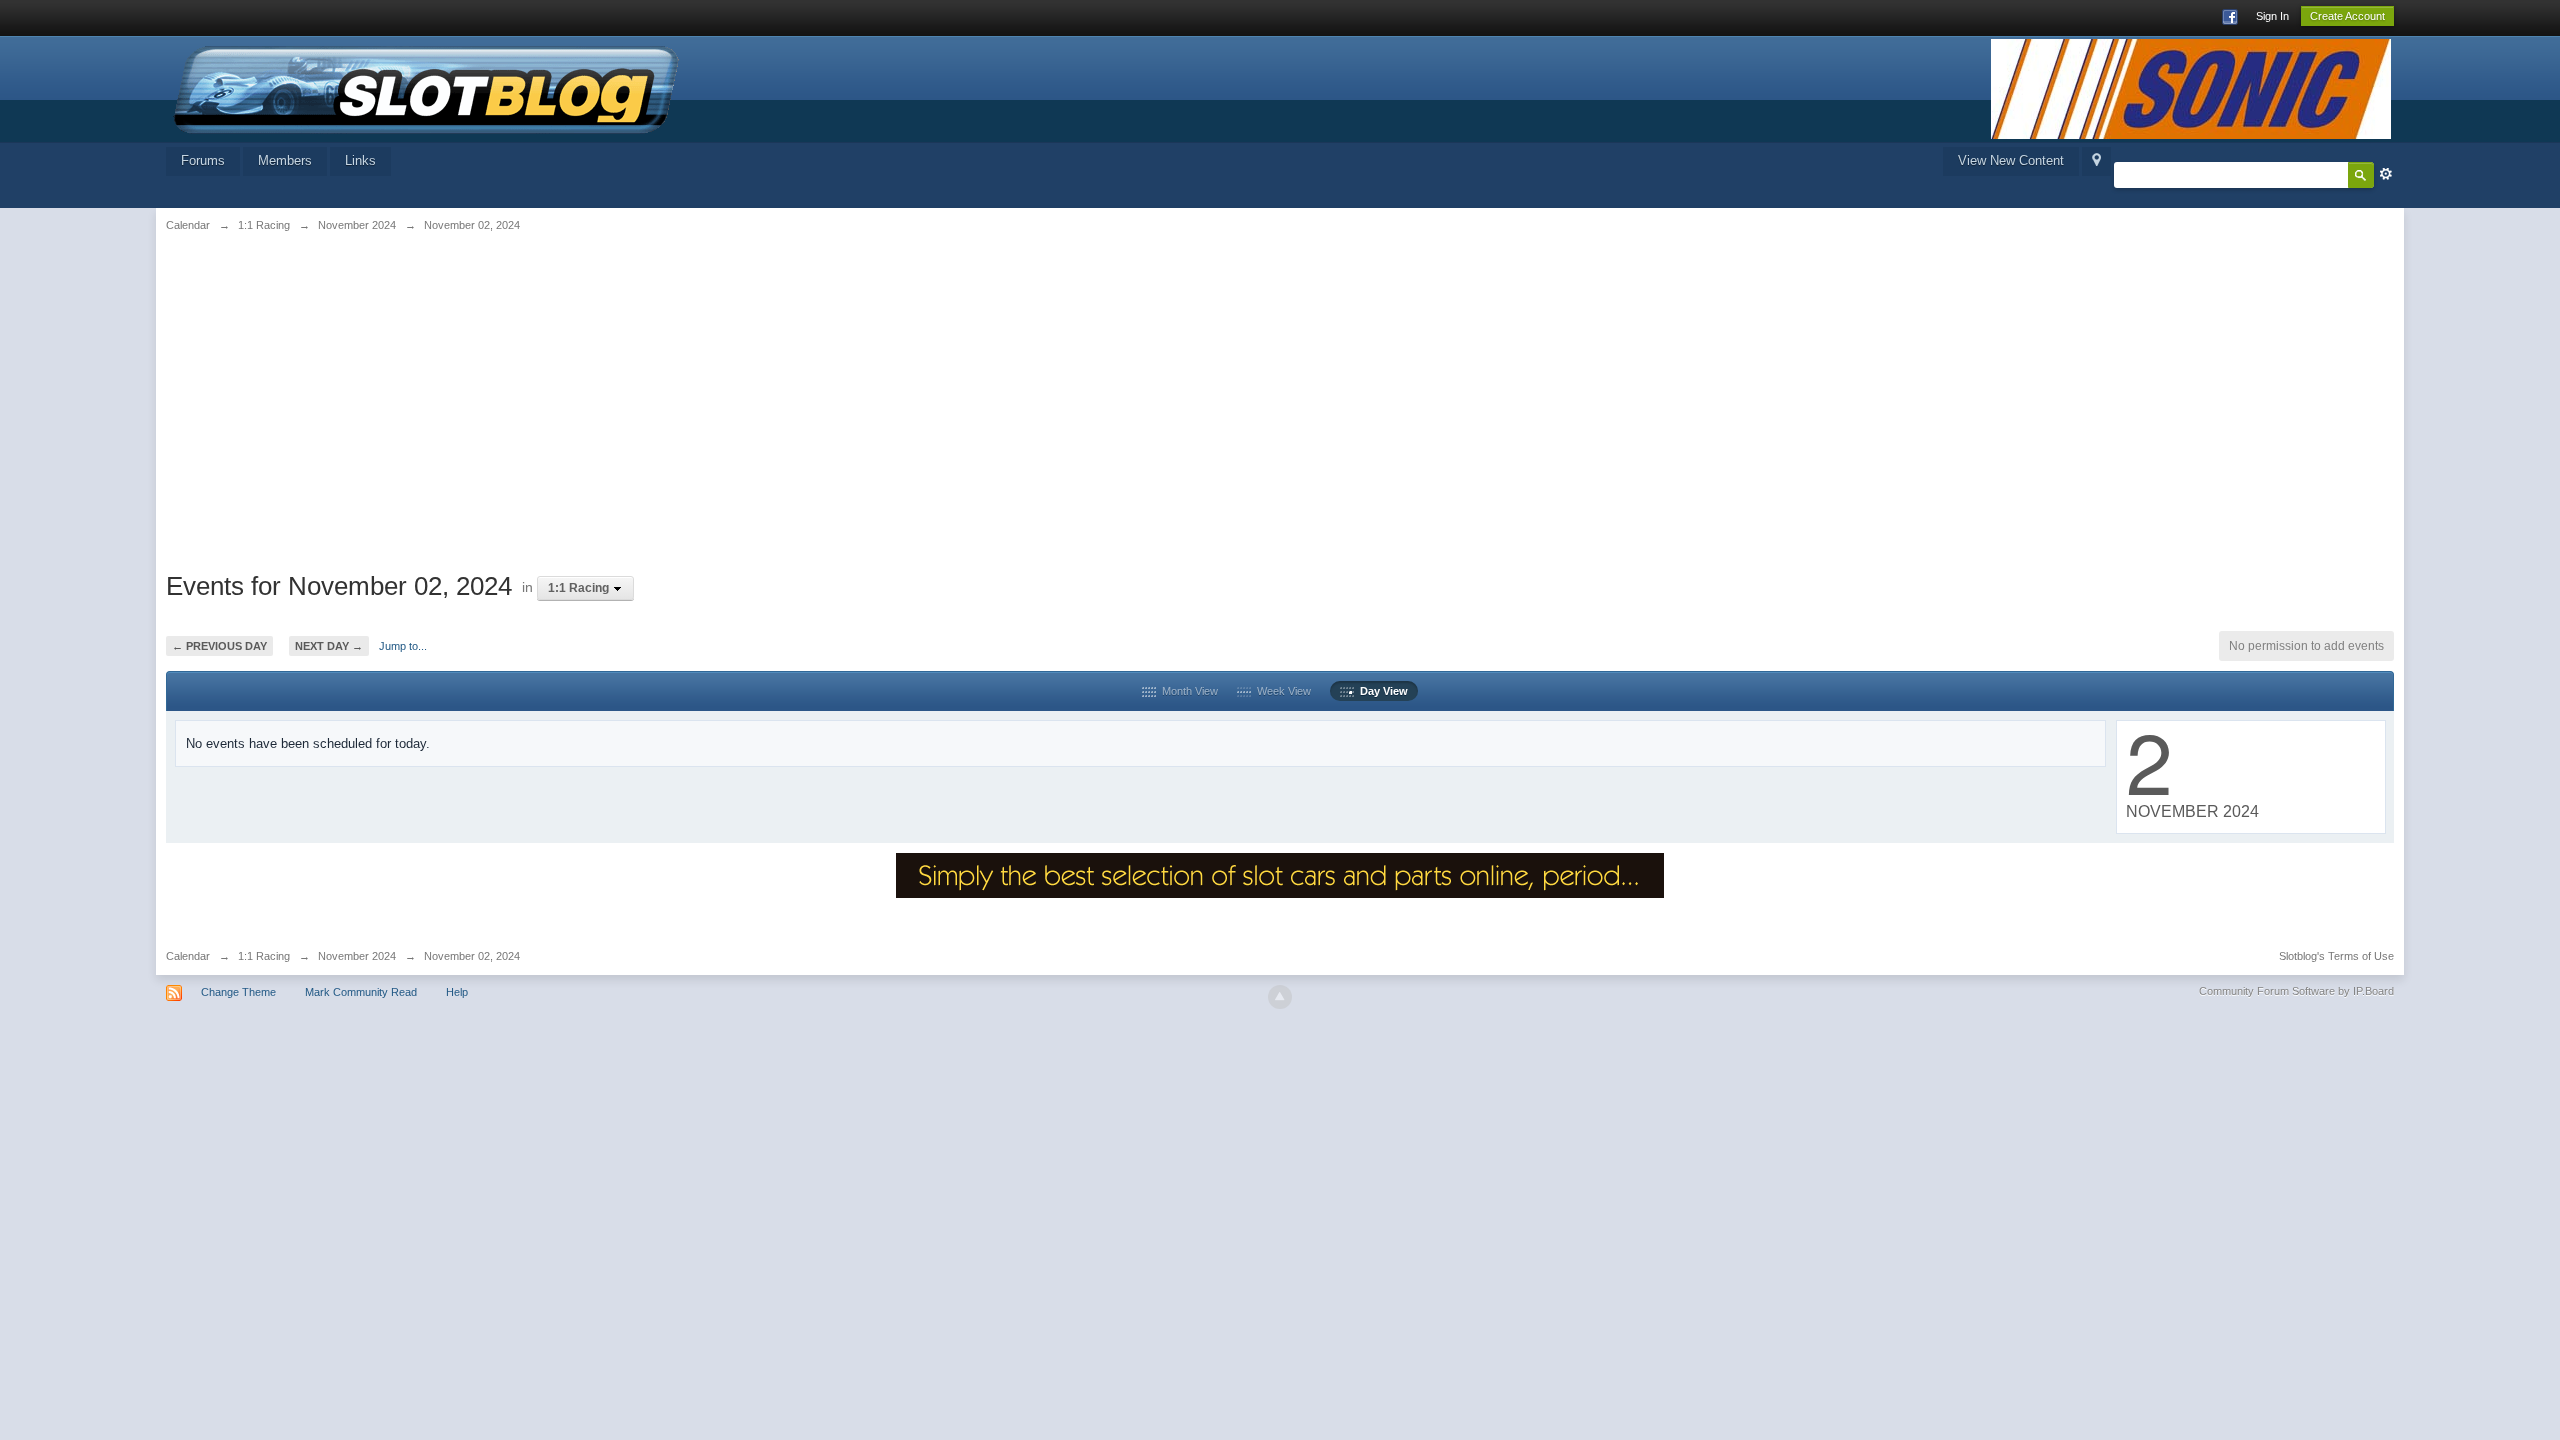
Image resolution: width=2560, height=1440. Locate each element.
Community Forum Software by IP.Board (2296, 991)
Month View (1187, 691)
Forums (203, 160)
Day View (1381, 691)
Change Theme (238, 992)
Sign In (2272, 16)
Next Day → (329, 646)
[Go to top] (1280, 997)
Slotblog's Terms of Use (2336, 956)
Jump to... (403, 646)
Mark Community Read (361, 992)
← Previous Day (219, 646)
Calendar (188, 956)
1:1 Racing (264, 956)
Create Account (2347, 16)
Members (285, 160)
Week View (1281, 691)
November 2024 (357, 956)
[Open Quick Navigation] (2096, 161)
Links (360, 160)
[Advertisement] (544, 397)
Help (457, 992)
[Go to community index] (427, 87)
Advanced (2386, 174)
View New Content (2011, 160)
